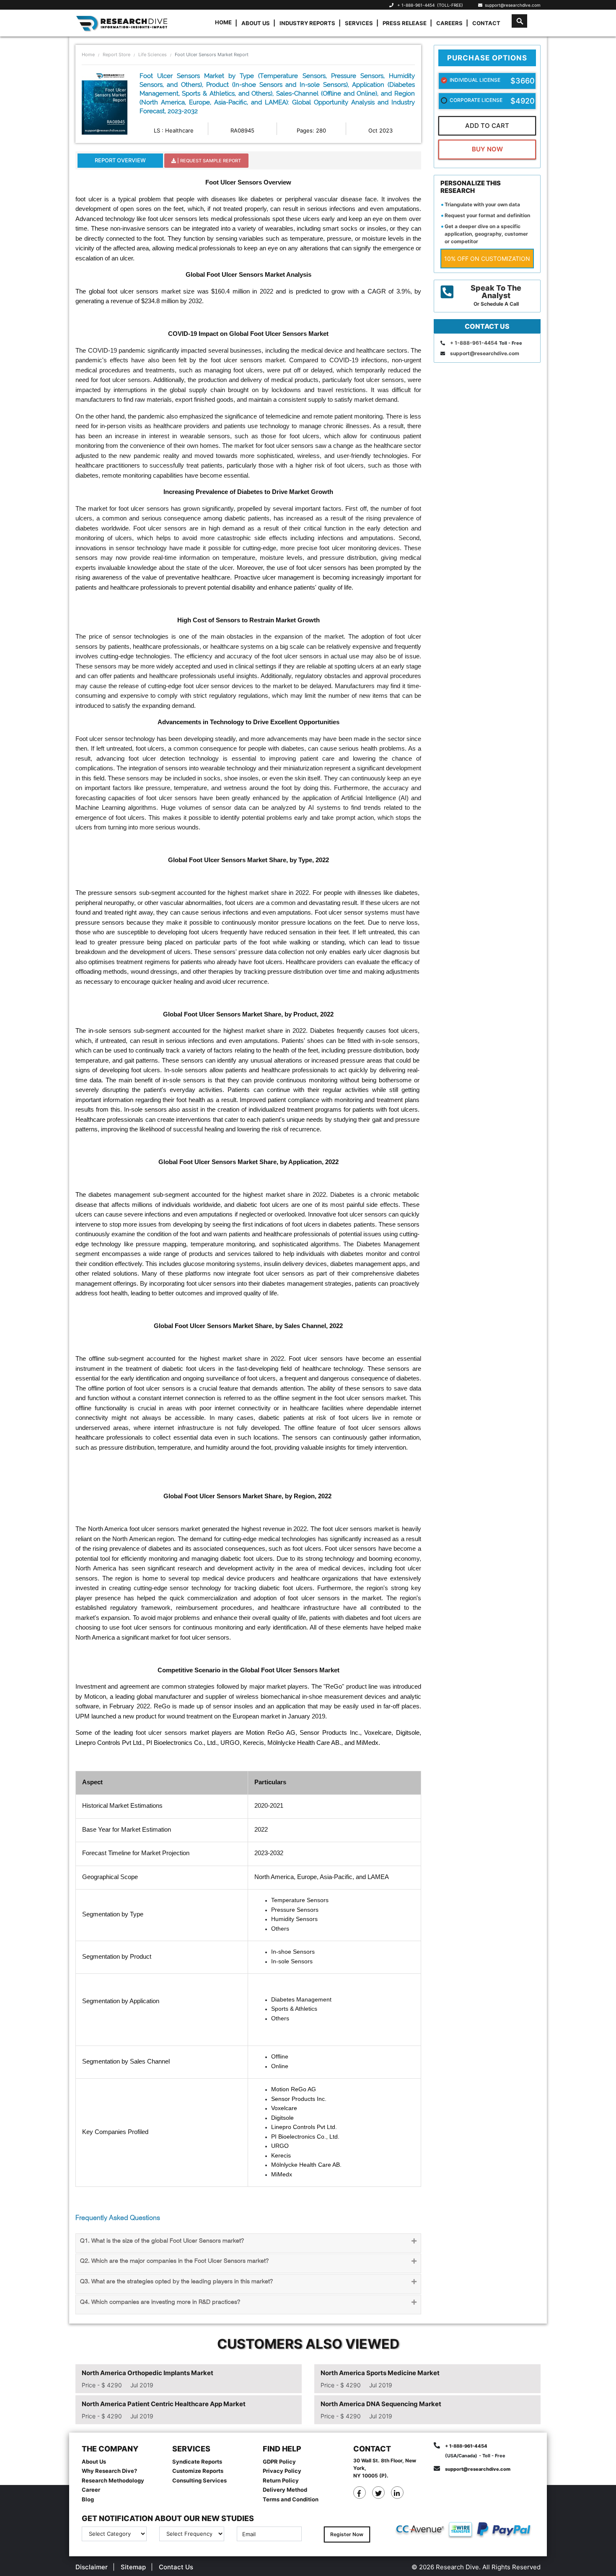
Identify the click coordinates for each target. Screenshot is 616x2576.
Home (223, 22)
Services (359, 23)
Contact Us (176, 2567)
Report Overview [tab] (120, 160)
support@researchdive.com (511, 5)
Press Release (405, 23)
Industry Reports (307, 23)
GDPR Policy (279, 2462)
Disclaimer (92, 2567)
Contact (486, 23)
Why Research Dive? (109, 2471)
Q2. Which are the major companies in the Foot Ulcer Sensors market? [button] (174, 2261)
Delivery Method (285, 2490)
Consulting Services (199, 2480)
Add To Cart (487, 126)
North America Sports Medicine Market (380, 2373)
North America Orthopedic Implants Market (148, 2373)
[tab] (248, 2243)
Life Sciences (153, 55)
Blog (88, 2499)
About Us (256, 23)
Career (91, 2490)
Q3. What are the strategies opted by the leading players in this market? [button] (176, 2282)
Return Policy (281, 2480)
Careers (449, 23)
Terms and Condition (291, 2499)
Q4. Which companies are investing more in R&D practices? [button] (160, 2302)
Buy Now (487, 149)
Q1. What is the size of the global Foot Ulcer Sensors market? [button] (162, 2241)
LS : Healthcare (174, 130)
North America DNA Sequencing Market (381, 2404)
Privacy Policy (282, 2471)
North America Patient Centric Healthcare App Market (164, 2404)
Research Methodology (113, 2480)
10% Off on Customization (487, 259)
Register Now (347, 2534)
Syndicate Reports (197, 2462)
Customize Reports (198, 2471)
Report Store (116, 55)
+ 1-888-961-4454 (416, 5)
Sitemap (133, 2567)
